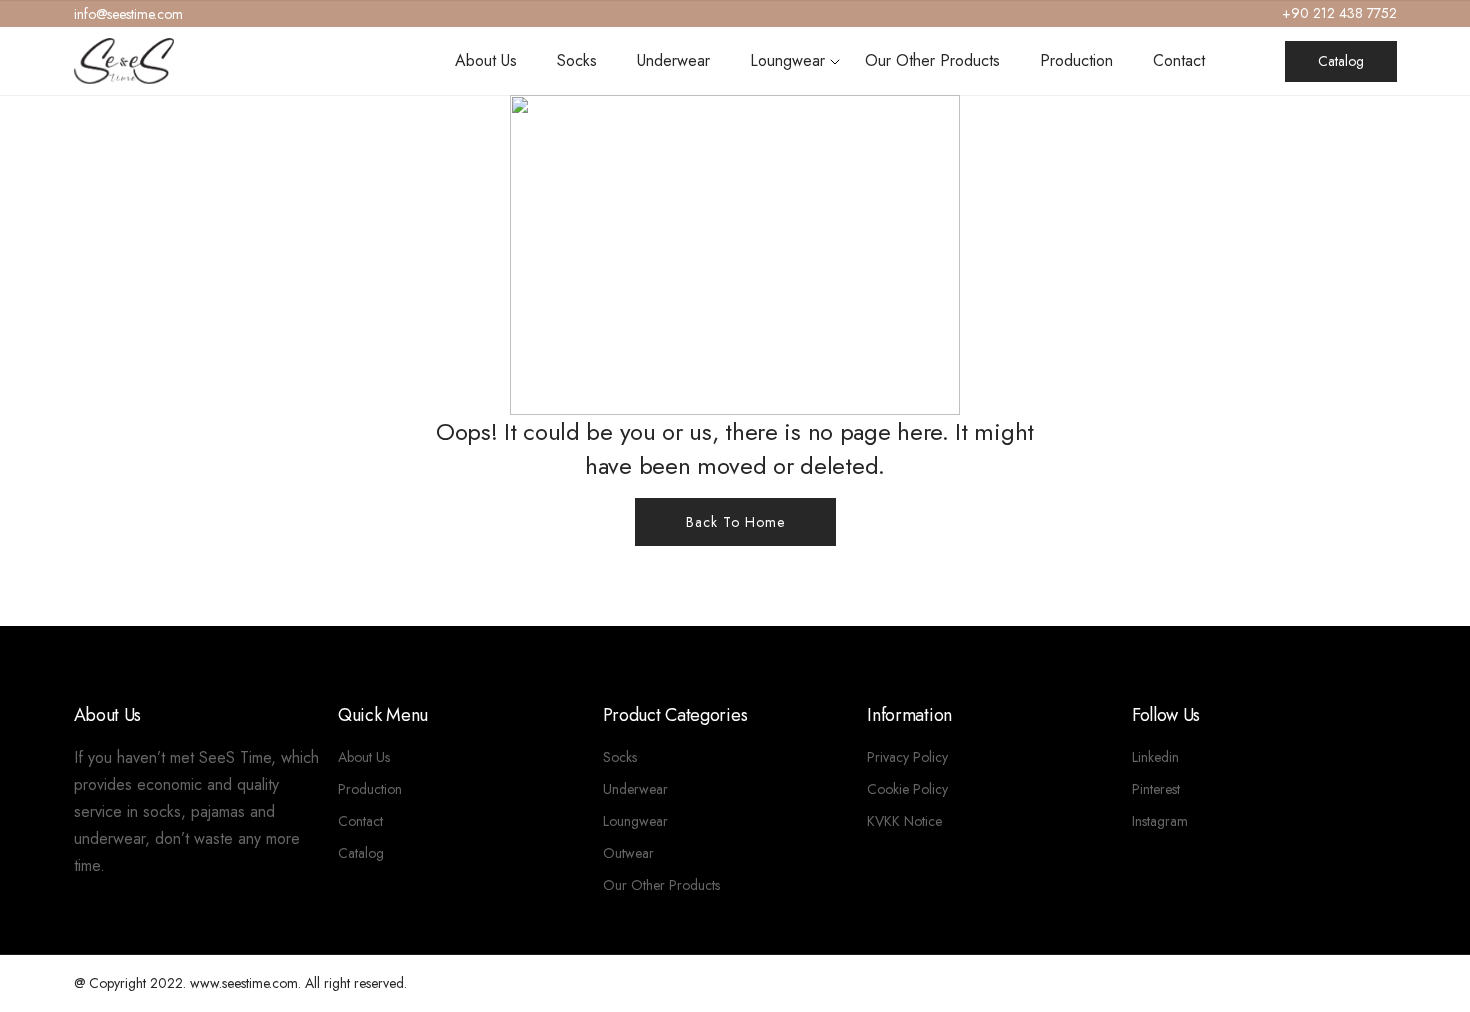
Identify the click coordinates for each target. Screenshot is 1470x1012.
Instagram (1160, 821)
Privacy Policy (907, 757)
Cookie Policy (907, 789)
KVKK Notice (904, 821)
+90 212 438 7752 (1339, 13)
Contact (1179, 60)
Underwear (673, 60)
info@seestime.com (128, 14)
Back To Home (735, 522)
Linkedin (1155, 757)
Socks (577, 60)
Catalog (1341, 61)
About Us (486, 60)
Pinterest (1156, 789)
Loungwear (787, 60)
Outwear (628, 853)
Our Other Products (932, 60)
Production (1076, 60)
